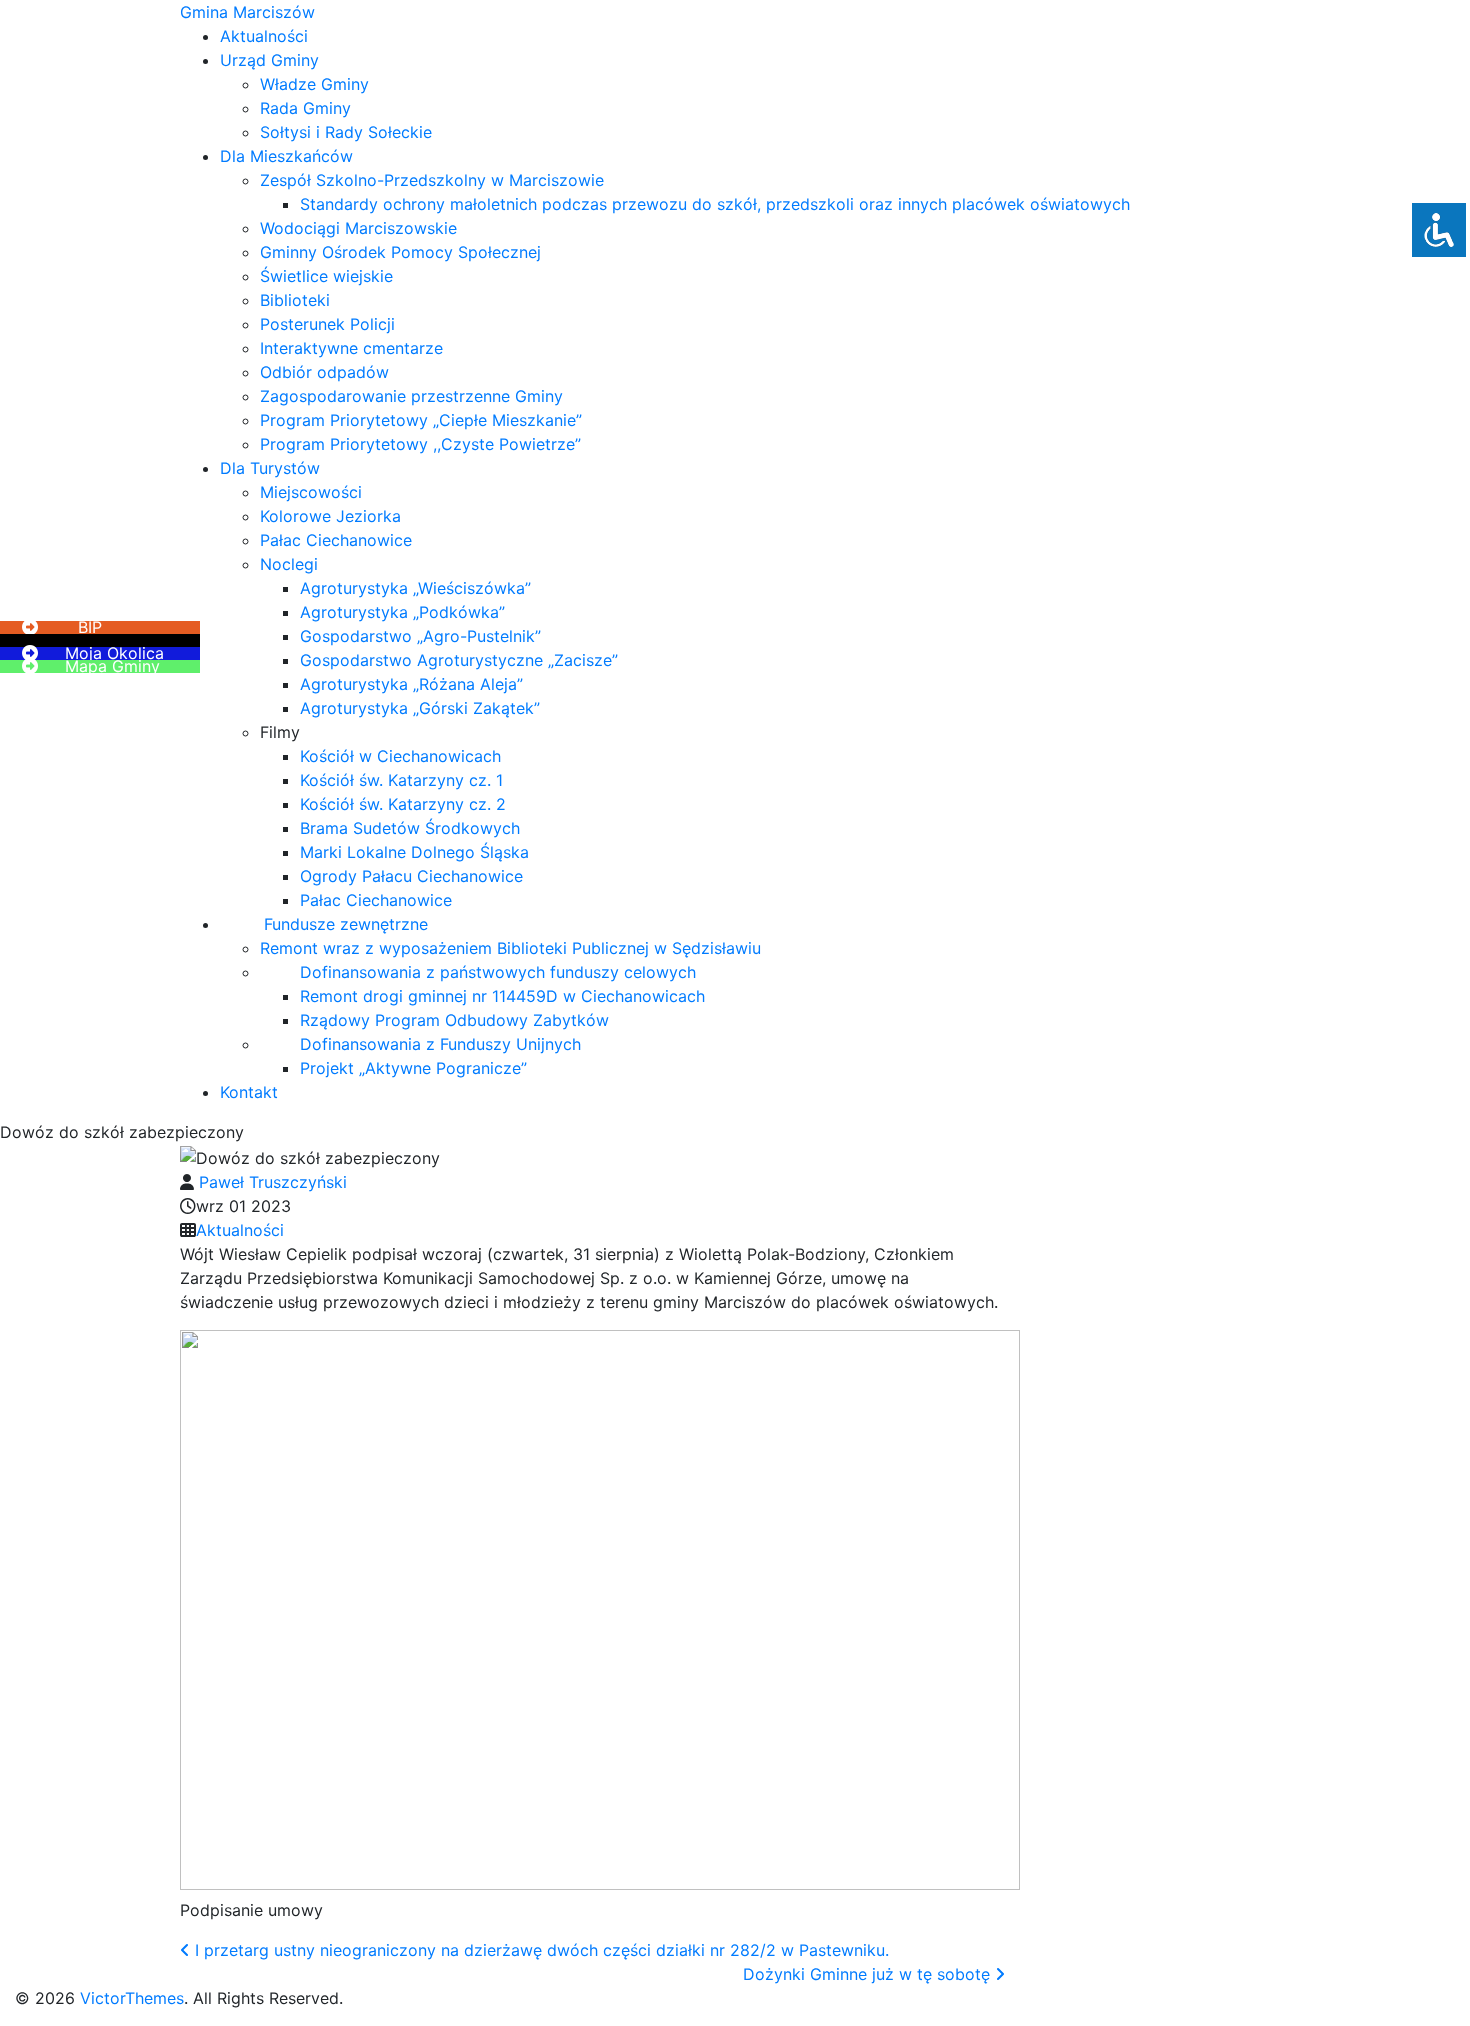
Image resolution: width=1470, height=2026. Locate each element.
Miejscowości (311, 492)
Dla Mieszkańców (286, 156)
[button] (60, 614)
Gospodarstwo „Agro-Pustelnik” (420, 636)
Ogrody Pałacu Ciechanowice (411, 876)
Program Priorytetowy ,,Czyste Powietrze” (420, 444)
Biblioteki (295, 300)
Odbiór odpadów (324, 372)
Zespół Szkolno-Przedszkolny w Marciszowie (432, 180)
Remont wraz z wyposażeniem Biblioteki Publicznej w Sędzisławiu (510, 948)
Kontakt (249, 1092)
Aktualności (264, 36)
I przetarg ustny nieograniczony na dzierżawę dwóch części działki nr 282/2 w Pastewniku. (539, 1950)
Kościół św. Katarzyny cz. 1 (401, 780)
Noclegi (289, 564)
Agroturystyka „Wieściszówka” (415, 588)
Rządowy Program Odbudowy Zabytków (454, 1020)
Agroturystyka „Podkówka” (402, 612)
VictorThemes (129, 1998)
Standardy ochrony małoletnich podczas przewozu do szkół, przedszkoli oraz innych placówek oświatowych (715, 204)
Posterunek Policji (327, 324)
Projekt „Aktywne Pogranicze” (413, 1068)
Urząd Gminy (269, 60)
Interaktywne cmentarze (351, 348)
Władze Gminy (314, 84)
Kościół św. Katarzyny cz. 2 (403, 804)
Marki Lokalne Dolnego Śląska (414, 852)
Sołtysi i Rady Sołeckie (346, 132)
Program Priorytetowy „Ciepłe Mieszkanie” (421, 420)
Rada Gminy (305, 108)
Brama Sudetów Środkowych (410, 828)
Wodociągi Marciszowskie (358, 228)
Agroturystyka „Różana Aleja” (411, 684)
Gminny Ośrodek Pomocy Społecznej (400, 252)
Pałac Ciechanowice (336, 540)
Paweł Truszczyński (273, 1182)
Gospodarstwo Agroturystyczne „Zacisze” (459, 660)
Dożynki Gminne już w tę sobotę (869, 1974)
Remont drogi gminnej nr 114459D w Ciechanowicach (502, 996)
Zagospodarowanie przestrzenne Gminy (411, 396)
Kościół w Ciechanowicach (400, 756)
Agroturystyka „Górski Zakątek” (420, 708)
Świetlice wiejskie (326, 276)
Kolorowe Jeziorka (330, 516)
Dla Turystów (270, 468)
